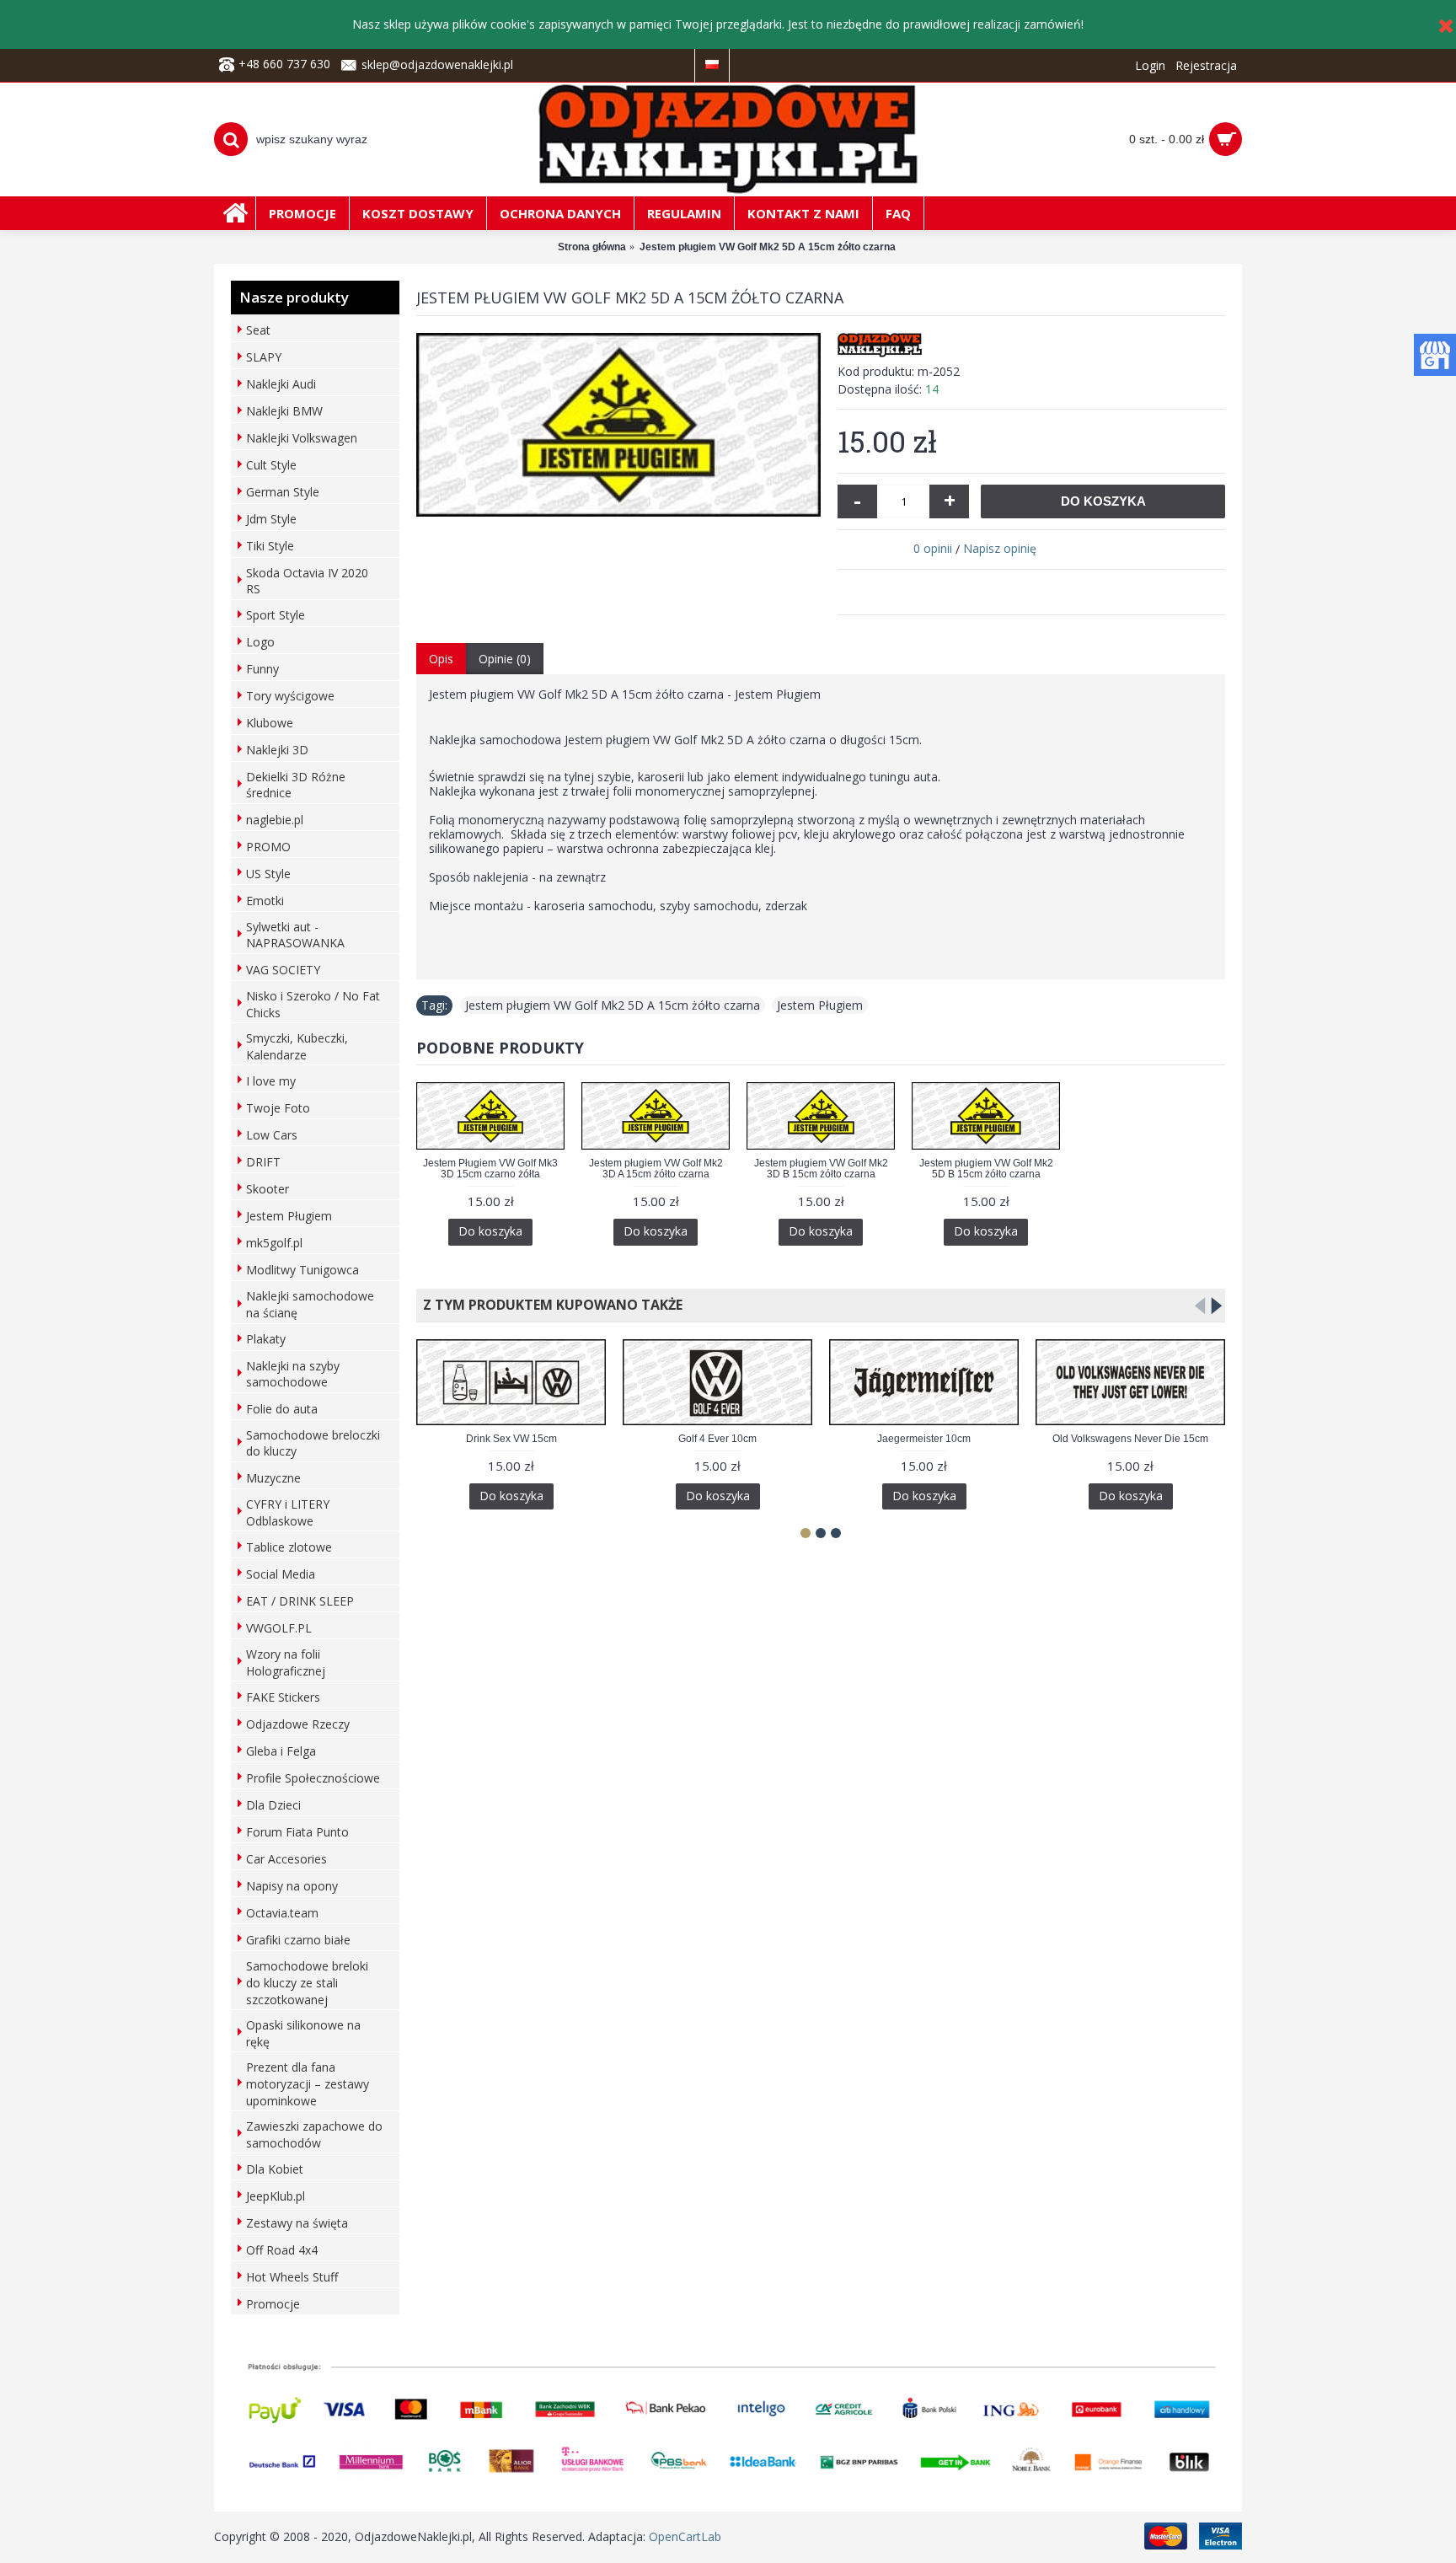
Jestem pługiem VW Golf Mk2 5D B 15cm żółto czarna (986, 1169)
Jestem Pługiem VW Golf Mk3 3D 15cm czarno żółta (490, 1169)
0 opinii (933, 548)
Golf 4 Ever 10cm (717, 1439)
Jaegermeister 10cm (924, 1439)
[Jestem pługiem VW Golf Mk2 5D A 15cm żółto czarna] (618, 425)
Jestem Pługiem (820, 1005)
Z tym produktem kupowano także (549, 1305)
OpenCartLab (685, 2536)
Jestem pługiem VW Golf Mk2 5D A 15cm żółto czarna (613, 1005)
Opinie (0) (505, 659)
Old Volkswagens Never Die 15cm (1130, 1439)
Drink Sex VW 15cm (511, 1439)
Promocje (273, 2304)
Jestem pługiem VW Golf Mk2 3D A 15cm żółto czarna (656, 1169)
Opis (441, 659)
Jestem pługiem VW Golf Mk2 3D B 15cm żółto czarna (821, 1169)
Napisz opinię (1000, 548)
